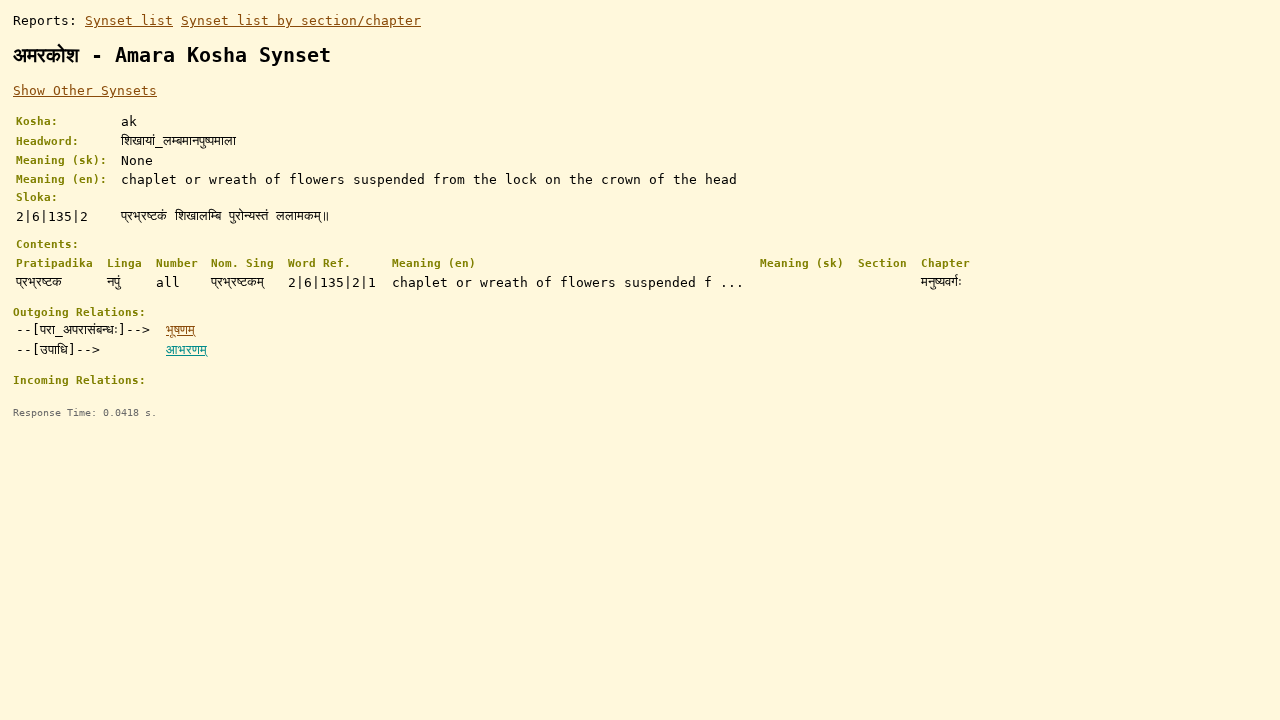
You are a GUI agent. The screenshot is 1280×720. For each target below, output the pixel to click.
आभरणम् (186, 349)
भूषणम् (180, 329)
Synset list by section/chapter (301, 20)
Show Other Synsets (85, 90)
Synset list (129, 20)
